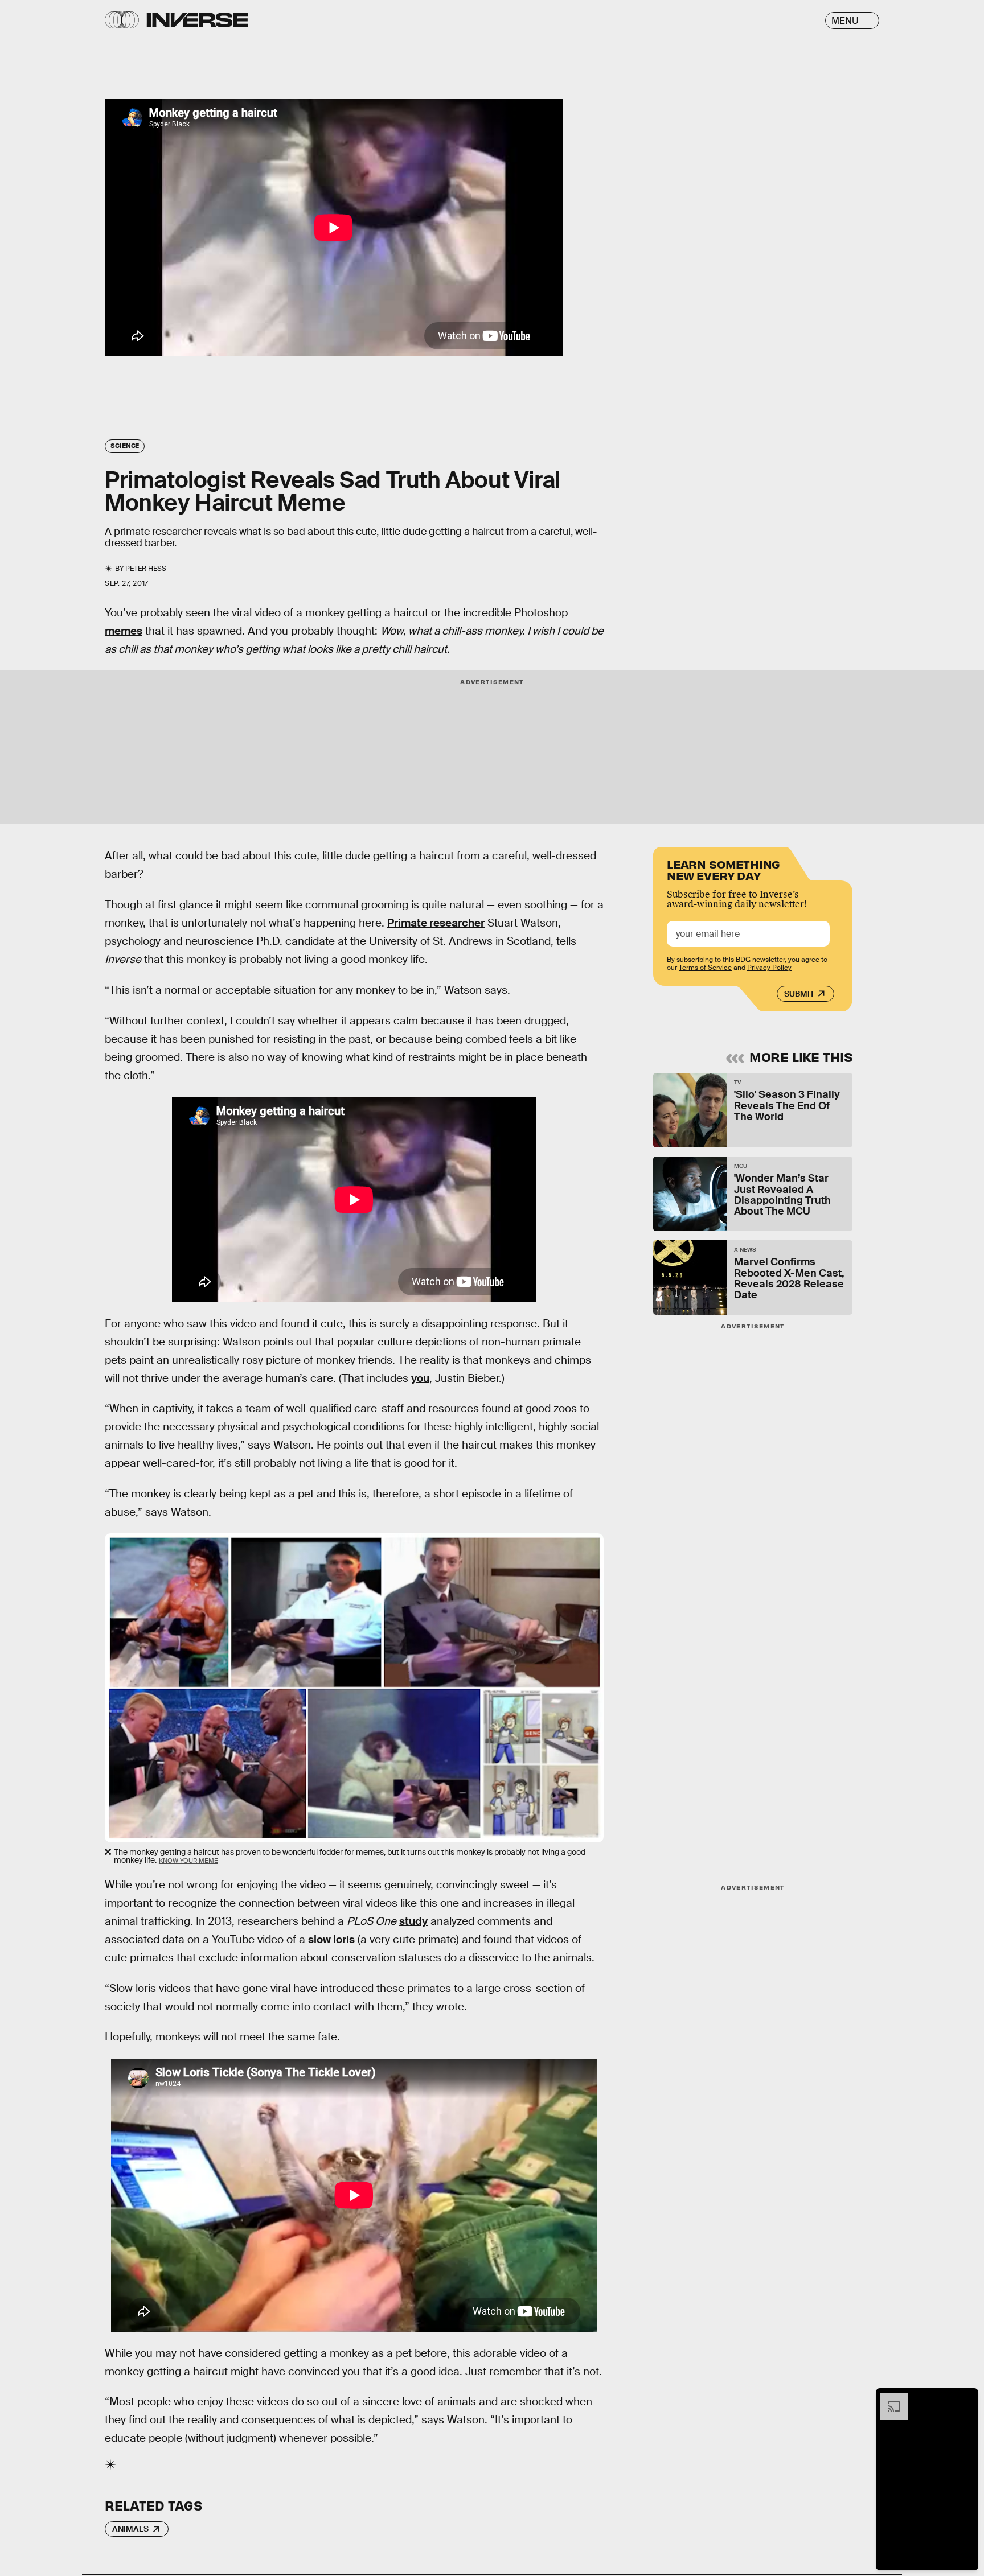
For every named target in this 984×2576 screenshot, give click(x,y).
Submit (799, 994)
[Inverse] (197, 20)
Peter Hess (146, 569)
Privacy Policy (769, 968)
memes (124, 631)
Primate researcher (436, 923)
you (420, 1378)
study (413, 1921)
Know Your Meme (188, 1861)
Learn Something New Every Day (723, 869)
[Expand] (888, 2398)
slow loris (331, 1939)
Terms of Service (705, 968)
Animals (130, 2529)
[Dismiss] (966, 2398)
